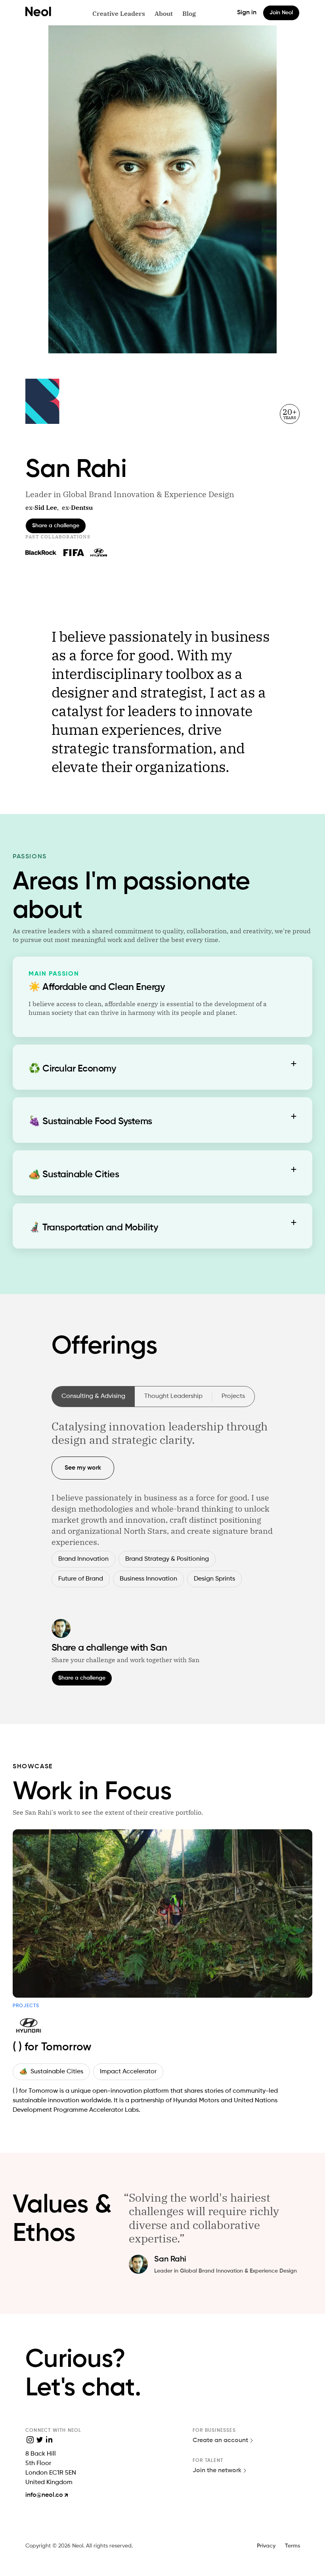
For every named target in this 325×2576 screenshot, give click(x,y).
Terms (292, 2546)
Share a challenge (56, 526)
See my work (83, 1468)
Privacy (266, 2546)
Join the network (217, 2471)
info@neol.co (44, 2495)
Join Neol (281, 13)
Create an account (220, 2441)
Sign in (247, 13)
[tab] (162, 980)
